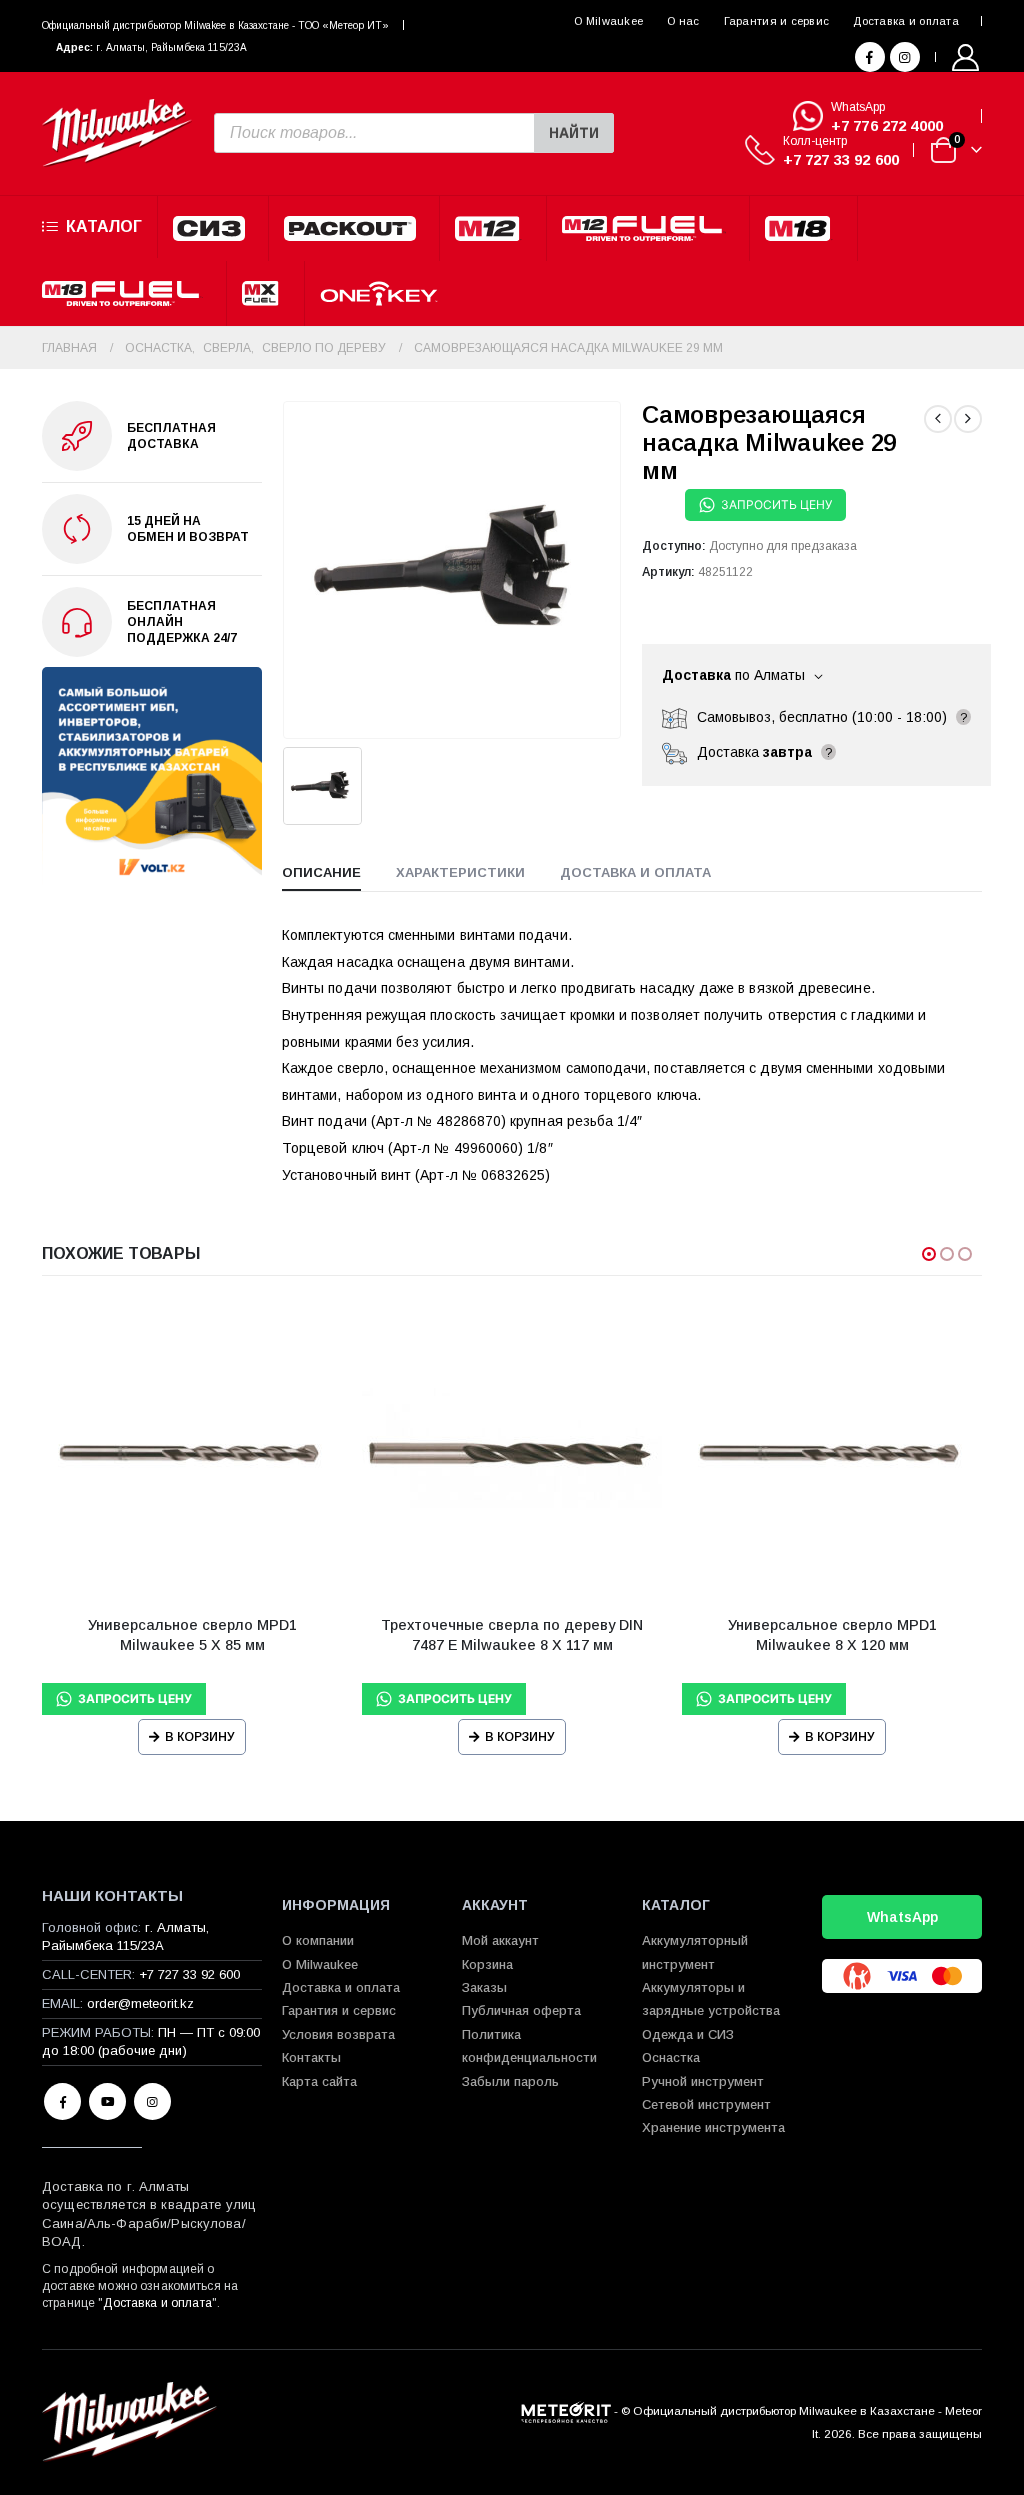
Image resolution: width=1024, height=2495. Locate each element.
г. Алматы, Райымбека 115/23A (171, 47)
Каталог (104, 226)
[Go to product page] (192, 1450)
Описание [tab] (321, 872)
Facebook (62, 2101)
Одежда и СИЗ (688, 2034)
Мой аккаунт (500, 1940)
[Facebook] (870, 57)
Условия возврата (338, 2034)
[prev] (938, 419)
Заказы (484, 1987)
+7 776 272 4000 (887, 125)
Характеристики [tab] (460, 872)
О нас (683, 21)
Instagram (152, 2101)
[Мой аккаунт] (966, 57)
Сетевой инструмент (706, 2104)
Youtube (107, 2101)
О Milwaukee (608, 21)
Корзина (487, 1964)
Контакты (311, 2057)
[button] (929, 1254)
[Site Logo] (117, 133)
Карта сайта (319, 2081)
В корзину (200, 1737)
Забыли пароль (510, 2081)
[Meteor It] (566, 2410)
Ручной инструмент (703, 2081)
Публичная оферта (521, 2010)
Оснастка (671, 2057)
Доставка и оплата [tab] (635, 872)
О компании (318, 1940)
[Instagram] (905, 57)
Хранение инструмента (713, 2127)
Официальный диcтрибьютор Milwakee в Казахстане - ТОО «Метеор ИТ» (215, 25)
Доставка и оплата (906, 21)
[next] (968, 419)
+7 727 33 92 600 (841, 159)
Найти (574, 133)
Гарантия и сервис (777, 21)
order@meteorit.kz (140, 2003)
